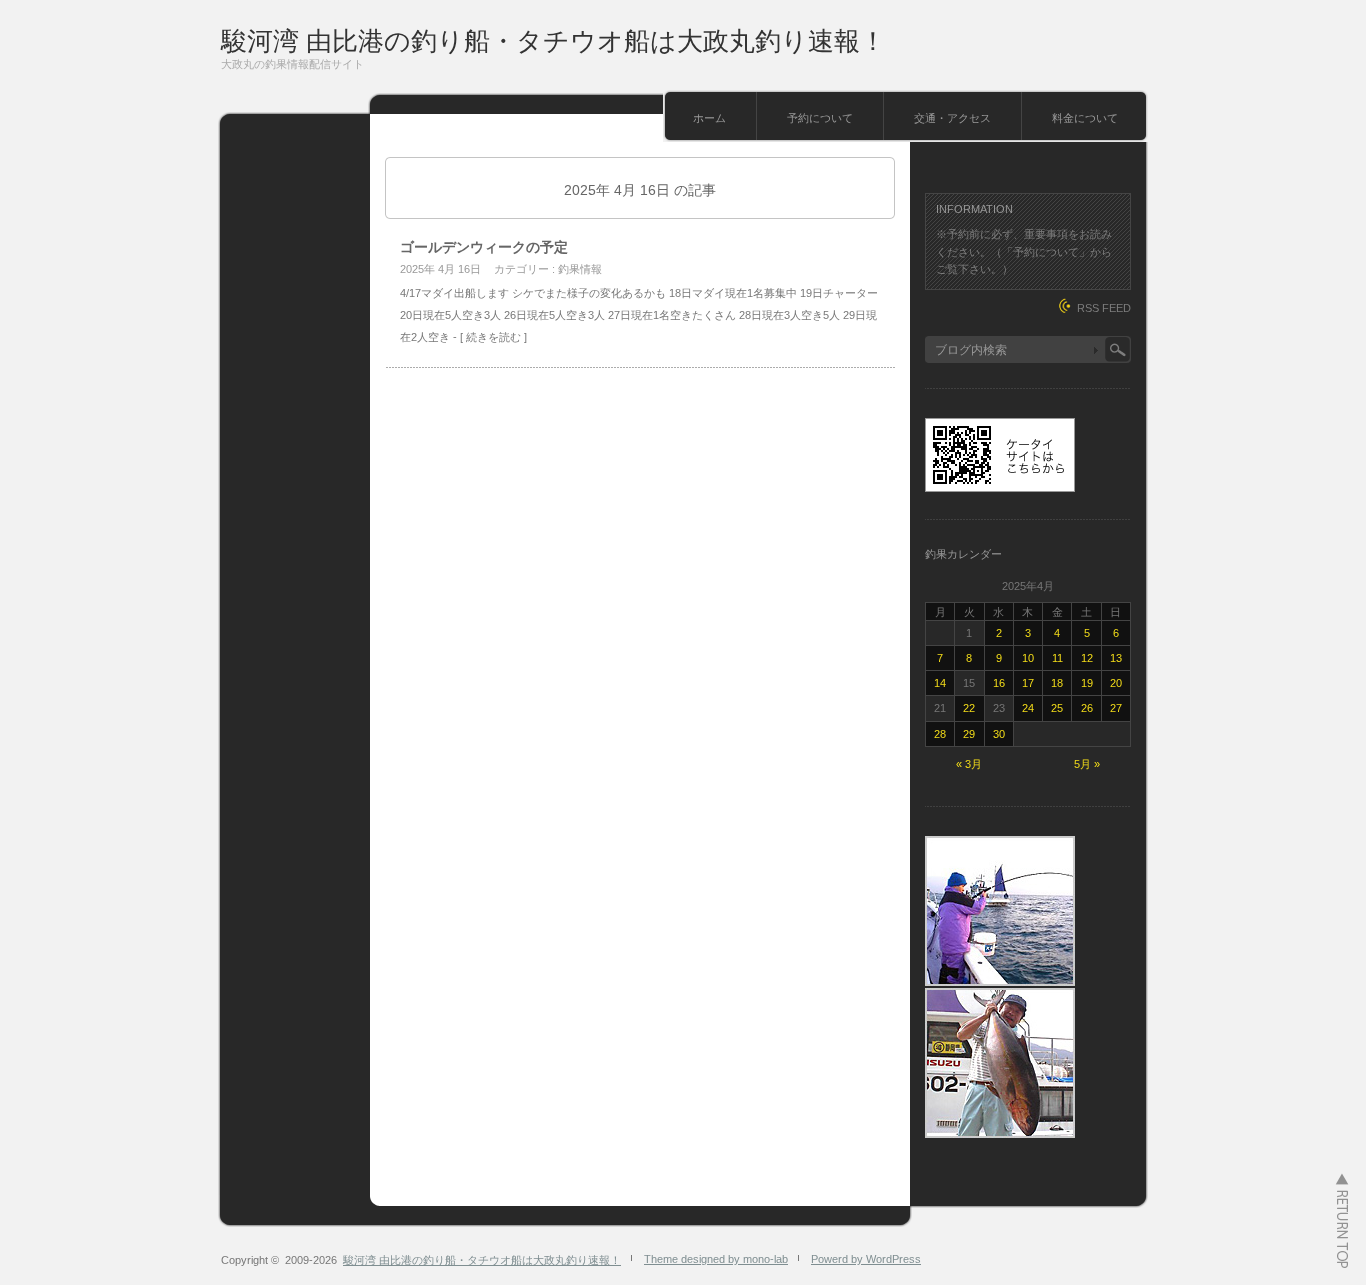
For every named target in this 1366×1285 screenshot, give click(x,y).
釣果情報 (580, 269)
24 (1028, 708)
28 (940, 734)
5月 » (1087, 764)
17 (1028, 683)
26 (1087, 708)
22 (969, 708)
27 (1116, 708)
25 (1057, 708)
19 (1087, 683)
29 (969, 734)
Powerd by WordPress (866, 1259)
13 (1116, 658)
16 (999, 683)
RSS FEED (1104, 308)
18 (1057, 683)
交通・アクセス (952, 118)
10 (1028, 658)
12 (1087, 658)
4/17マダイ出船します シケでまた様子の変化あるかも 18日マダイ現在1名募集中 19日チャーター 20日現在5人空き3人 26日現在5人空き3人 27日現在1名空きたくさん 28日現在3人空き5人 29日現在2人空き (639, 315)
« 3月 (969, 764)
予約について (820, 118)
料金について (1085, 118)
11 (1057, 658)
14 (940, 683)
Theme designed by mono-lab (716, 1259)
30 (999, 734)
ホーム (709, 118)
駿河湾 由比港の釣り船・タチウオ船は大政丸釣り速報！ (553, 41)
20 (1116, 683)
